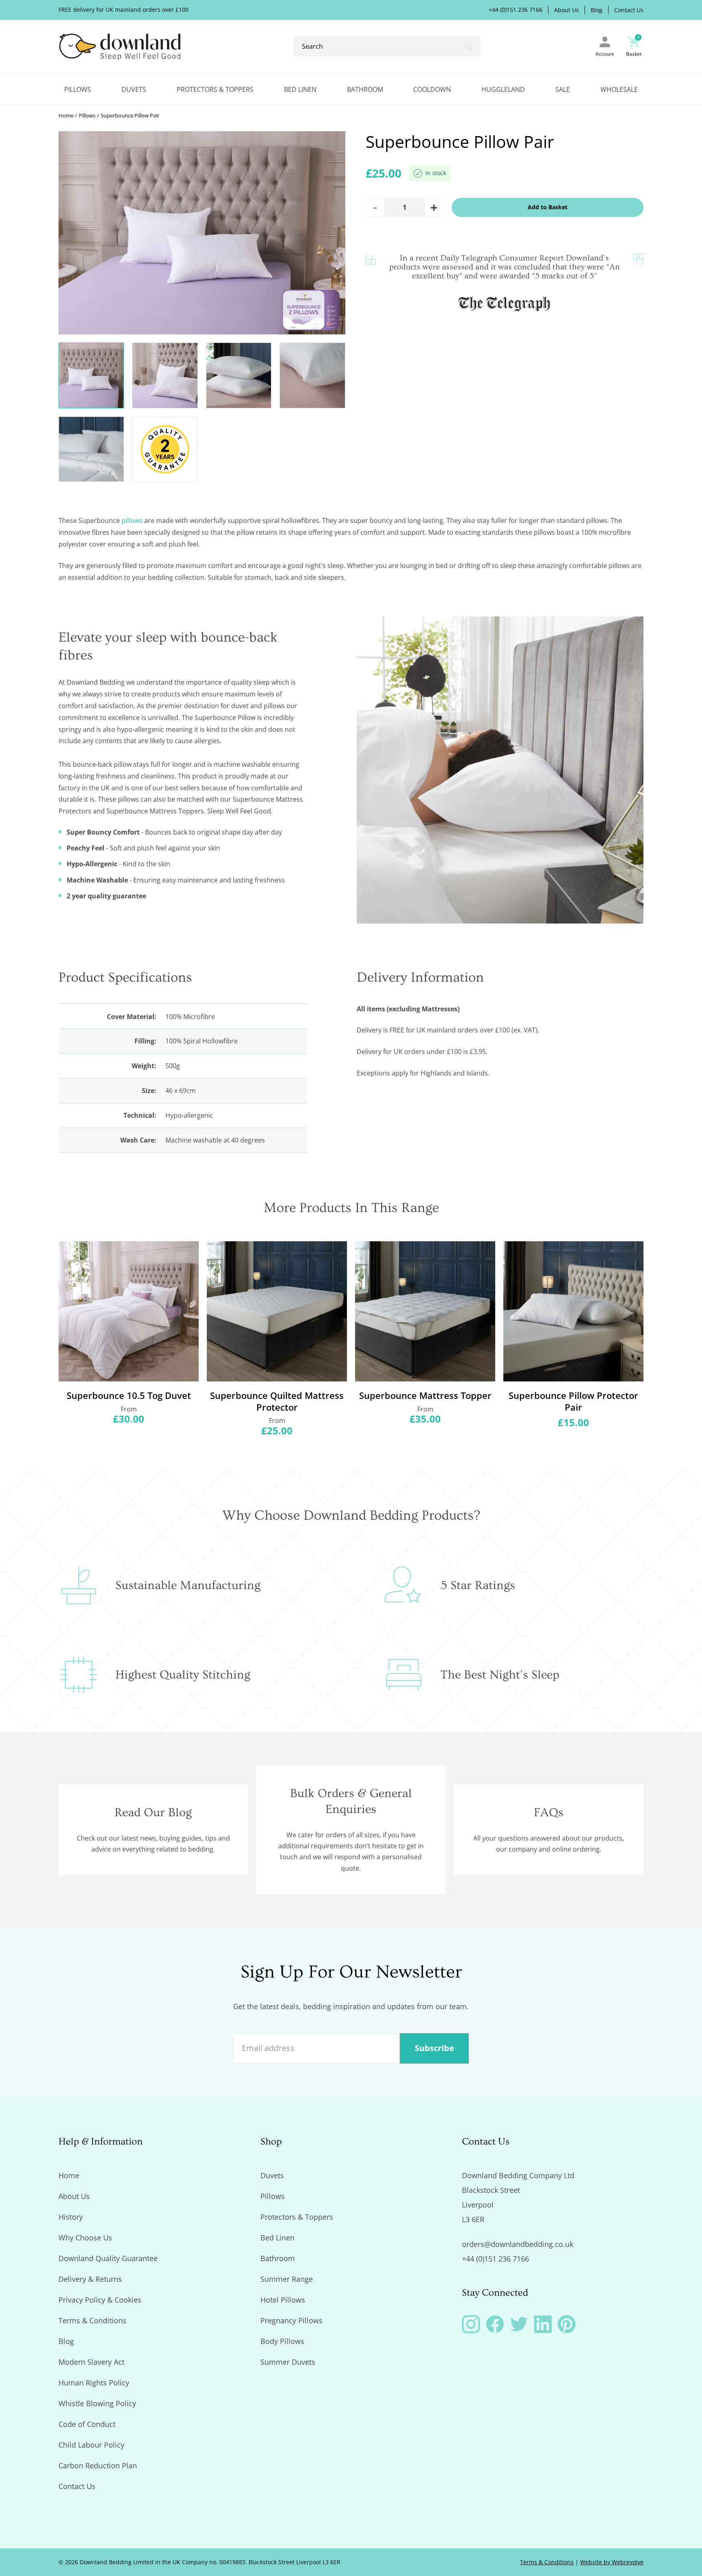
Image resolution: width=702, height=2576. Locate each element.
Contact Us (629, 10)
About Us (567, 10)
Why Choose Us (85, 2238)
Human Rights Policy (94, 2383)
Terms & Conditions (92, 2320)
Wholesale (619, 89)
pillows (132, 520)
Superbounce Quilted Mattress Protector (277, 1401)
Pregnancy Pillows (291, 2320)
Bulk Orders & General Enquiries (351, 1801)
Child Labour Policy (91, 2445)
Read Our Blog (153, 1813)
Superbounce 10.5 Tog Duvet (129, 1395)
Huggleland (503, 89)
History (71, 2217)
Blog (597, 10)
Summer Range (287, 2279)
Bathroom (365, 89)
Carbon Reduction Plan (98, 2465)
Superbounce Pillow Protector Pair (573, 1401)
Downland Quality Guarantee (108, 2258)
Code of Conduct (87, 2424)
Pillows (78, 89)
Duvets (134, 89)
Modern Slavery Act (91, 2362)
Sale (563, 89)
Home (66, 116)
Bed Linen (300, 89)
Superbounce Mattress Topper (425, 1395)
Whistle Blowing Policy (97, 2403)
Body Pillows (282, 2341)
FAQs (549, 1813)
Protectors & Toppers (215, 89)
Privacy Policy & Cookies (100, 2300)
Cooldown (432, 89)
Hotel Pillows (283, 2300)
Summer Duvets (288, 2362)
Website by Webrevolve (612, 2562)
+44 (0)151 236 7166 (516, 10)
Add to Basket (548, 207)
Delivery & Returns (90, 2279)
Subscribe (434, 2048)
